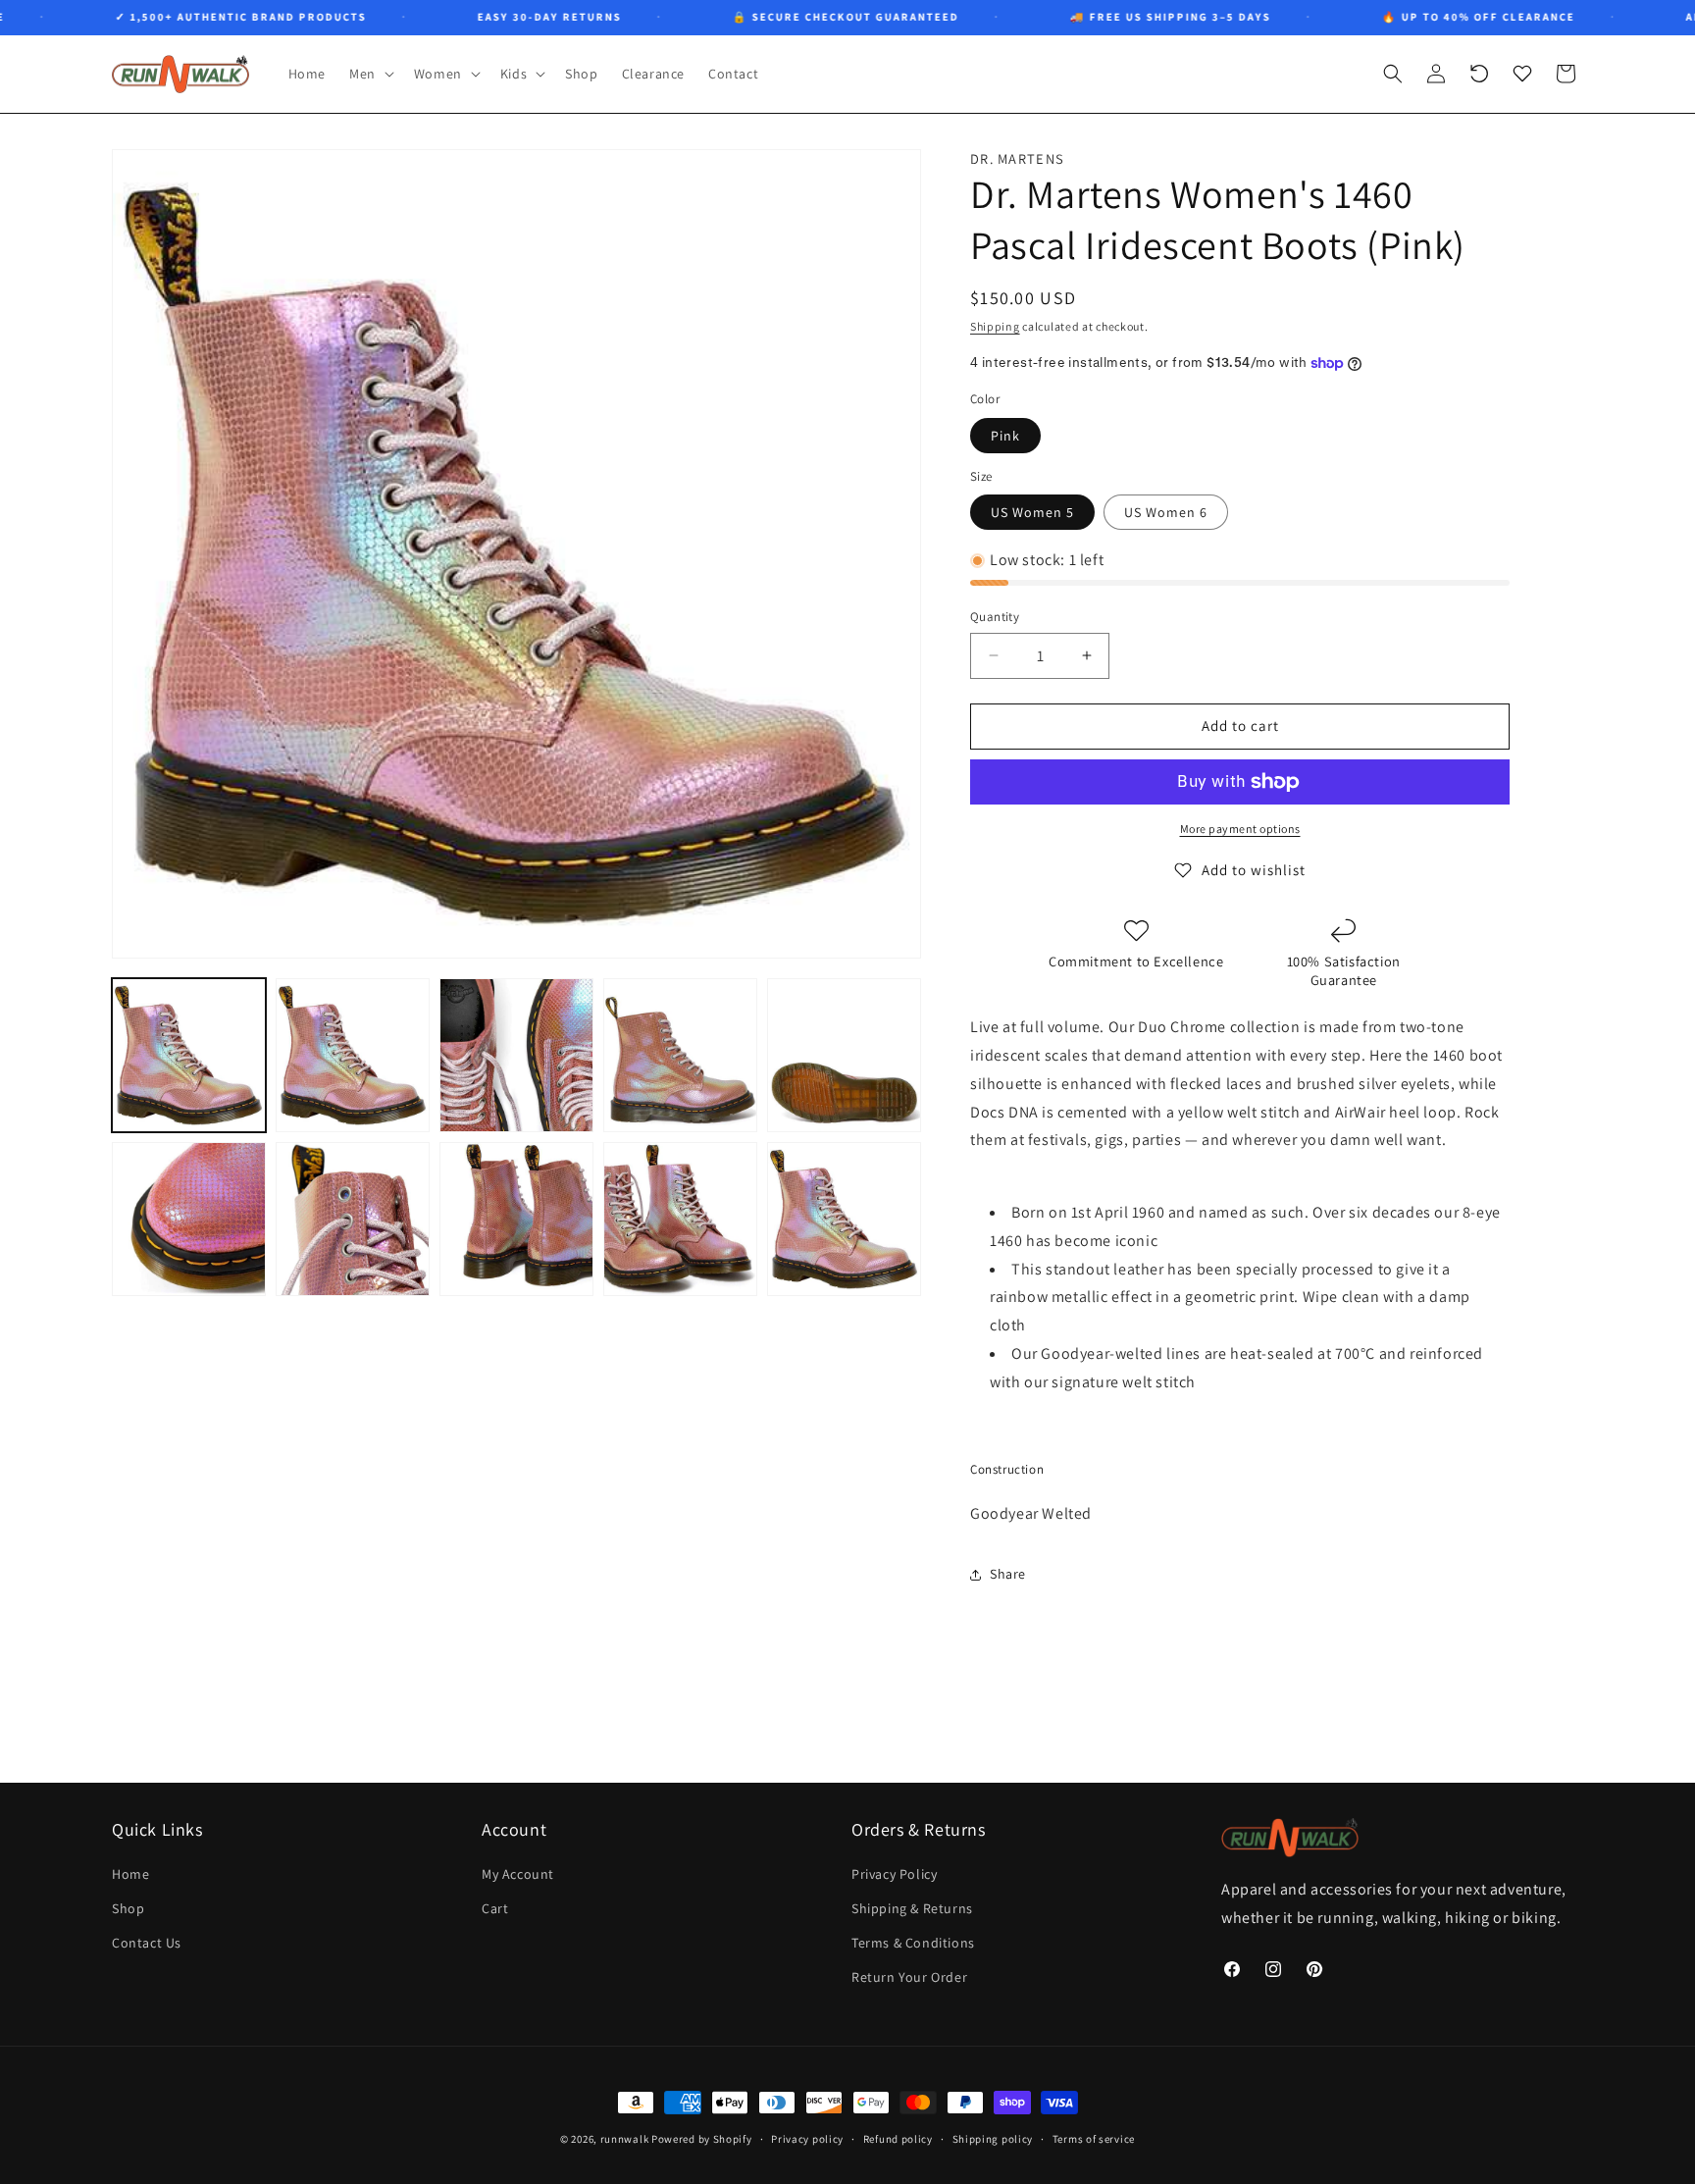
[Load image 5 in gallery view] (844, 1055)
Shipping (995, 326)
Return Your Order (909, 1978)
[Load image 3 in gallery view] (516, 1055)
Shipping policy (993, 2138)
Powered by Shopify (702, 2139)
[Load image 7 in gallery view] (353, 1219)
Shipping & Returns (912, 1909)
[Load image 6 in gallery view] (189, 1219)
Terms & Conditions (913, 1944)
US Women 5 (1032, 512)
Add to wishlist (1254, 870)
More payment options (1240, 829)
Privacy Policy (894, 1875)
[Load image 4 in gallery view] (680, 1055)
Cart (495, 1909)
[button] (370, 74)
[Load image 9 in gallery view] (680, 1219)
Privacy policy (807, 2138)
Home (130, 1875)
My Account (518, 1875)
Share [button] (1008, 1574)
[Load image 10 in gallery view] (844, 1219)
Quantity (995, 617)
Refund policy (898, 2138)
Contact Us (147, 1944)
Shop (128, 1909)
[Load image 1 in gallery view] (189, 1055)
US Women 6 (1166, 512)
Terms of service (1094, 2138)
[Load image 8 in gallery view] (516, 1219)
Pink (1005, 436)
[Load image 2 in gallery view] (353, 1055)
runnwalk (625, 2139)
